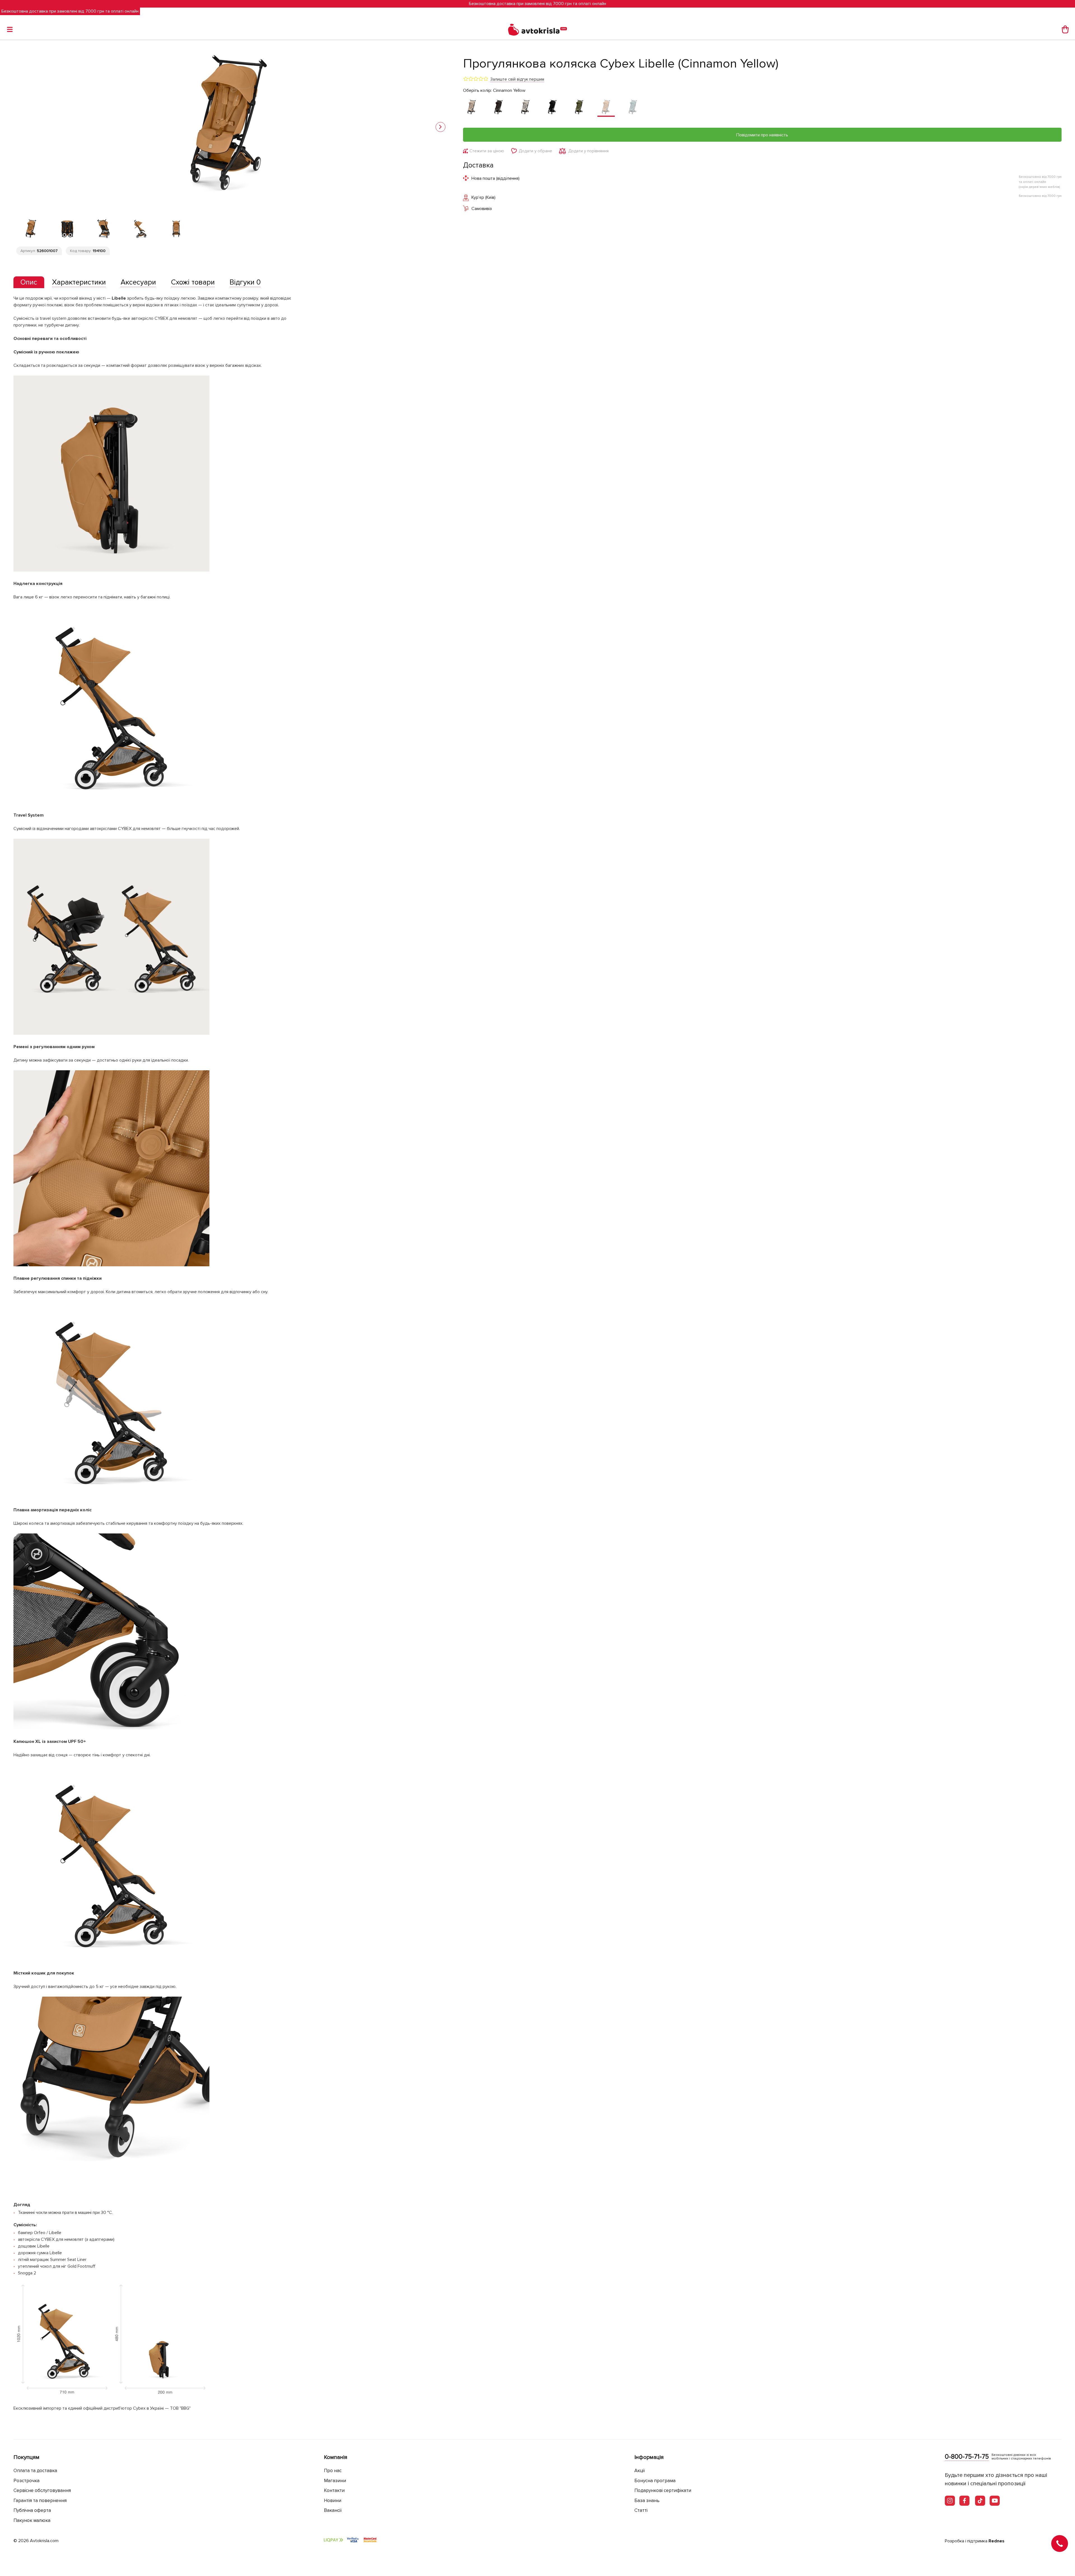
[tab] (29, 282)
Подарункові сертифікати (663, 2490)
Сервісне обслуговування (42, 2490)
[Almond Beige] (472, 108)
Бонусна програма (655, 2481)
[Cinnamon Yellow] (606, 108)
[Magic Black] (552, 108)
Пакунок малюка (32, 2520)
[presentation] (29, 282)
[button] (440, 127)
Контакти (334, 2490)
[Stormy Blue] (633, 108)
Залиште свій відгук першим (517, 79)
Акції (640, 2471)
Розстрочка (26, 2481)
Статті (641, 2510)
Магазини (335, 2481)
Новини (333, 2501)
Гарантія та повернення (40, 2501)
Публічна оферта (32, 2510)
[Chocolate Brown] (499, 108)
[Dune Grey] (525, 108)
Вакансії (333, 2510)
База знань (647, 2501)
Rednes (996, 2541)
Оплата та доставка (35, 2471)
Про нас (333, 2471)
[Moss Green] (579, 108)
